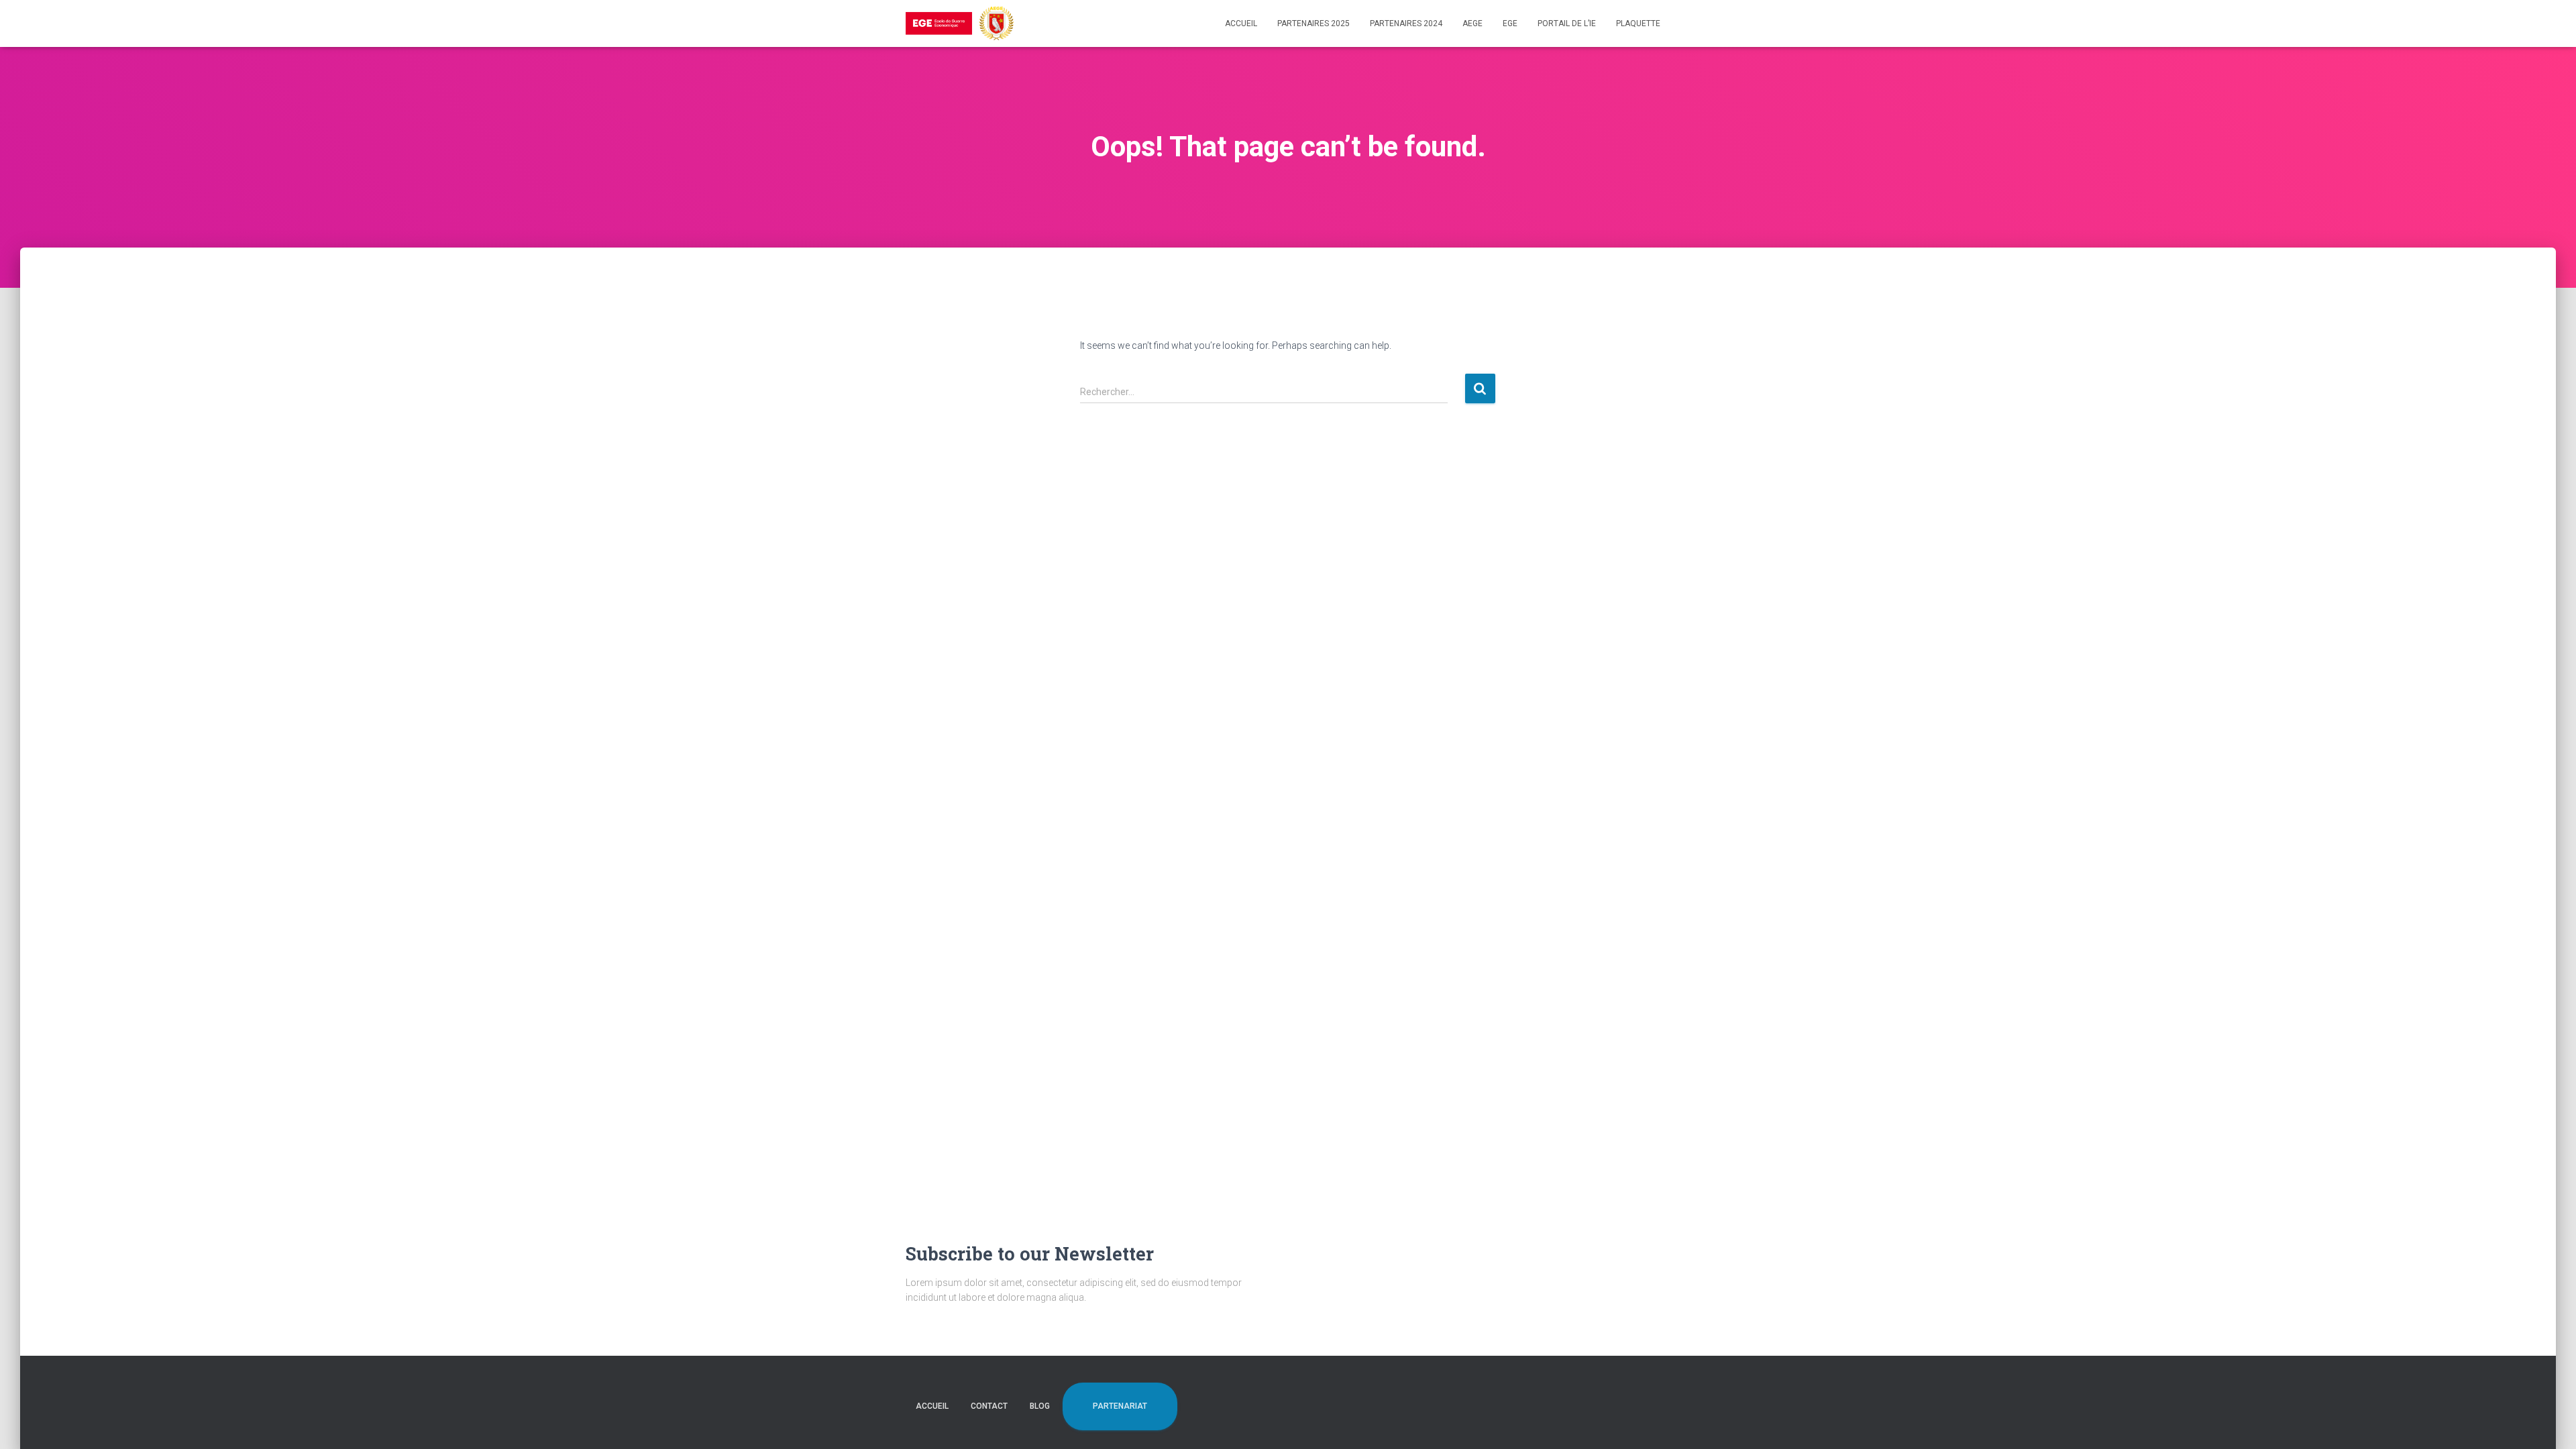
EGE (1510, 23)
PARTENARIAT (1120, 1406)
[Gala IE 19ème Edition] (960, 23)
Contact (989, 1406)
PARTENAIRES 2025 (1313, 23)
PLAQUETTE (1638, 23)
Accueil (1241, 23)
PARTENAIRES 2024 (1406, 23)
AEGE (1472, 23)
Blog (1040, 1406)
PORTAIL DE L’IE (1567, 23)
